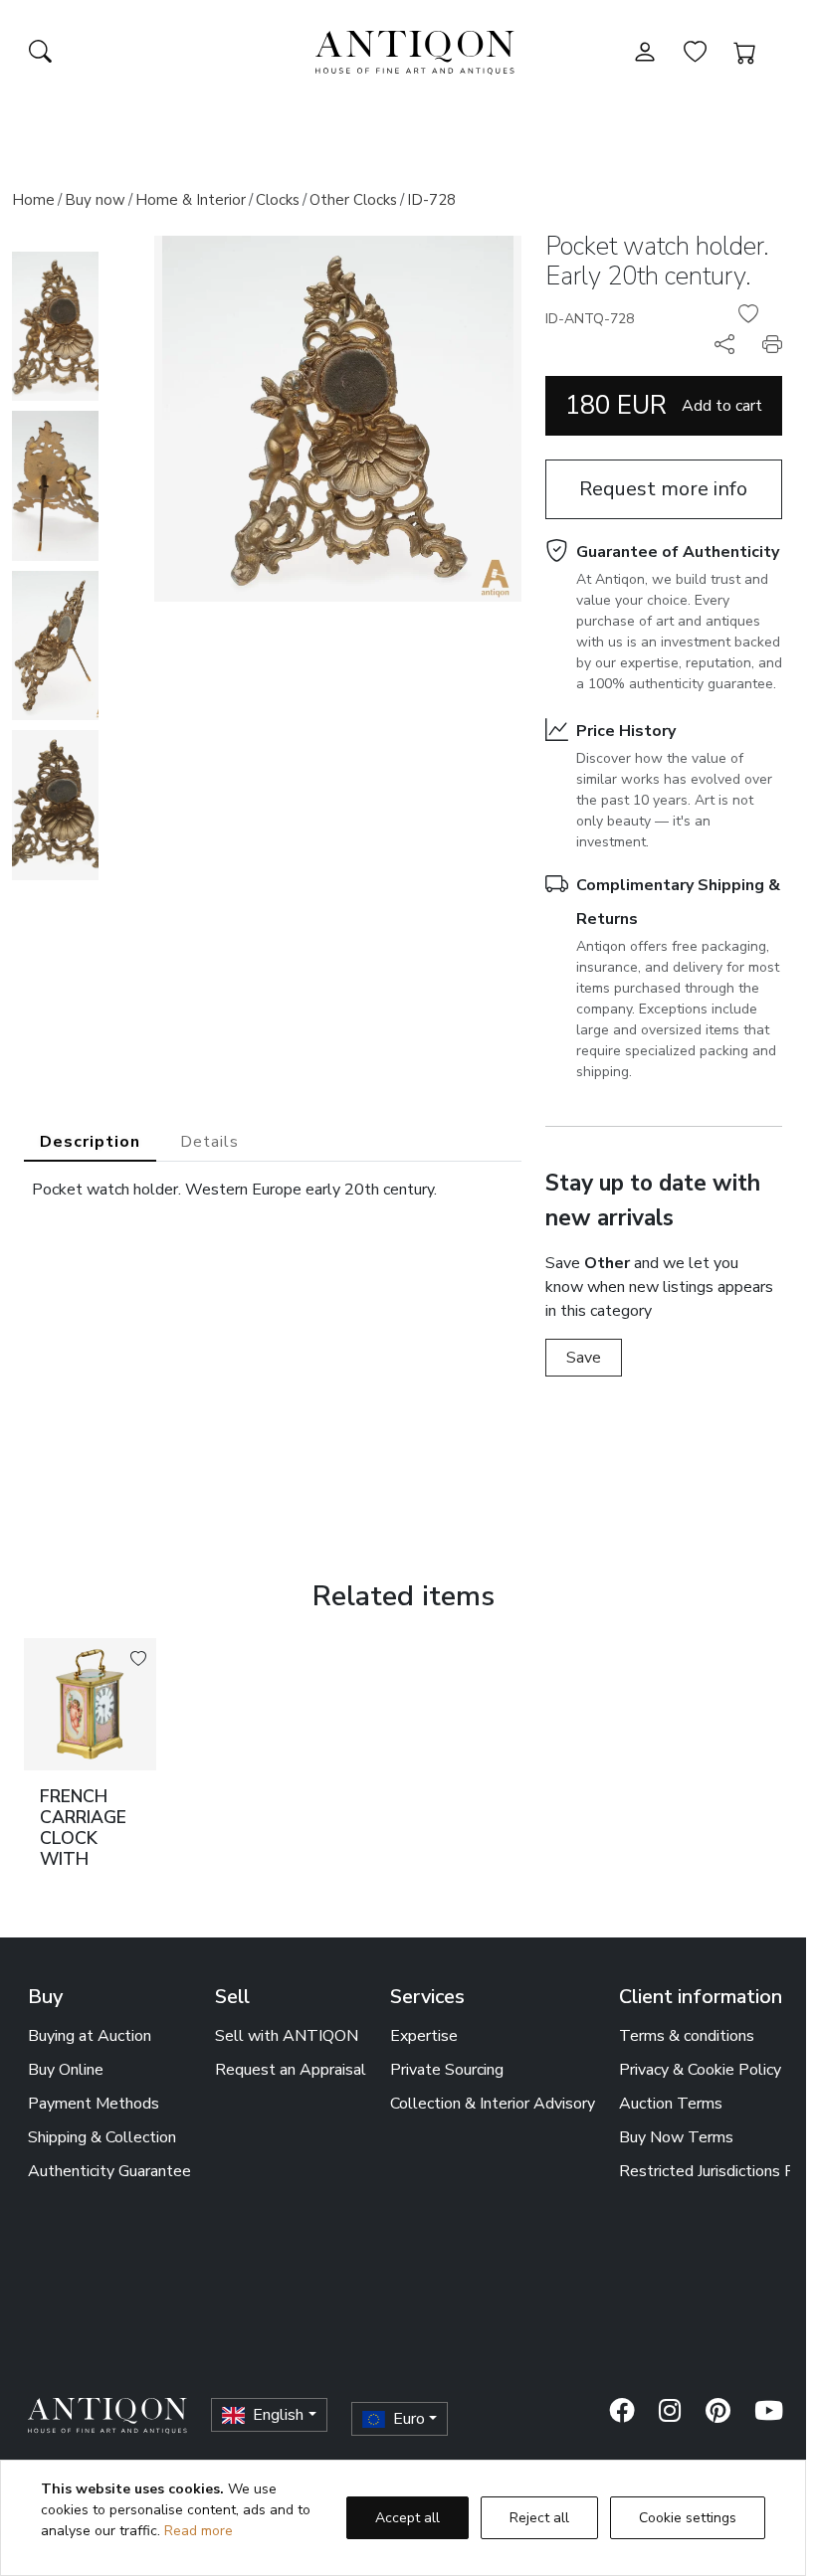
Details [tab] (209, 1142)
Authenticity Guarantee (109, 2171)
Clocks (278, 200)
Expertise (424, 2036)
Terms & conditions (687, 2036)
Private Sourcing (447, 2070)
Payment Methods (94, 2104)
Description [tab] (90, 1142)
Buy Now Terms (676, 2137)
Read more (199, 2531)
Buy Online (66, 2070)
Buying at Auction (90, 2036)
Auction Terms (671, 2104)
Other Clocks (353, 200)
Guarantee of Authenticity (678, 552)
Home (33, 200)
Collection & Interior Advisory (493, 2104)
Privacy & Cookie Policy (700, 2070)
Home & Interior (191, 200)
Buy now (95, 200)
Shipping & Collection (102, 2137)
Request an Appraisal (291, 2070)
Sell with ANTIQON (287, 2036)
